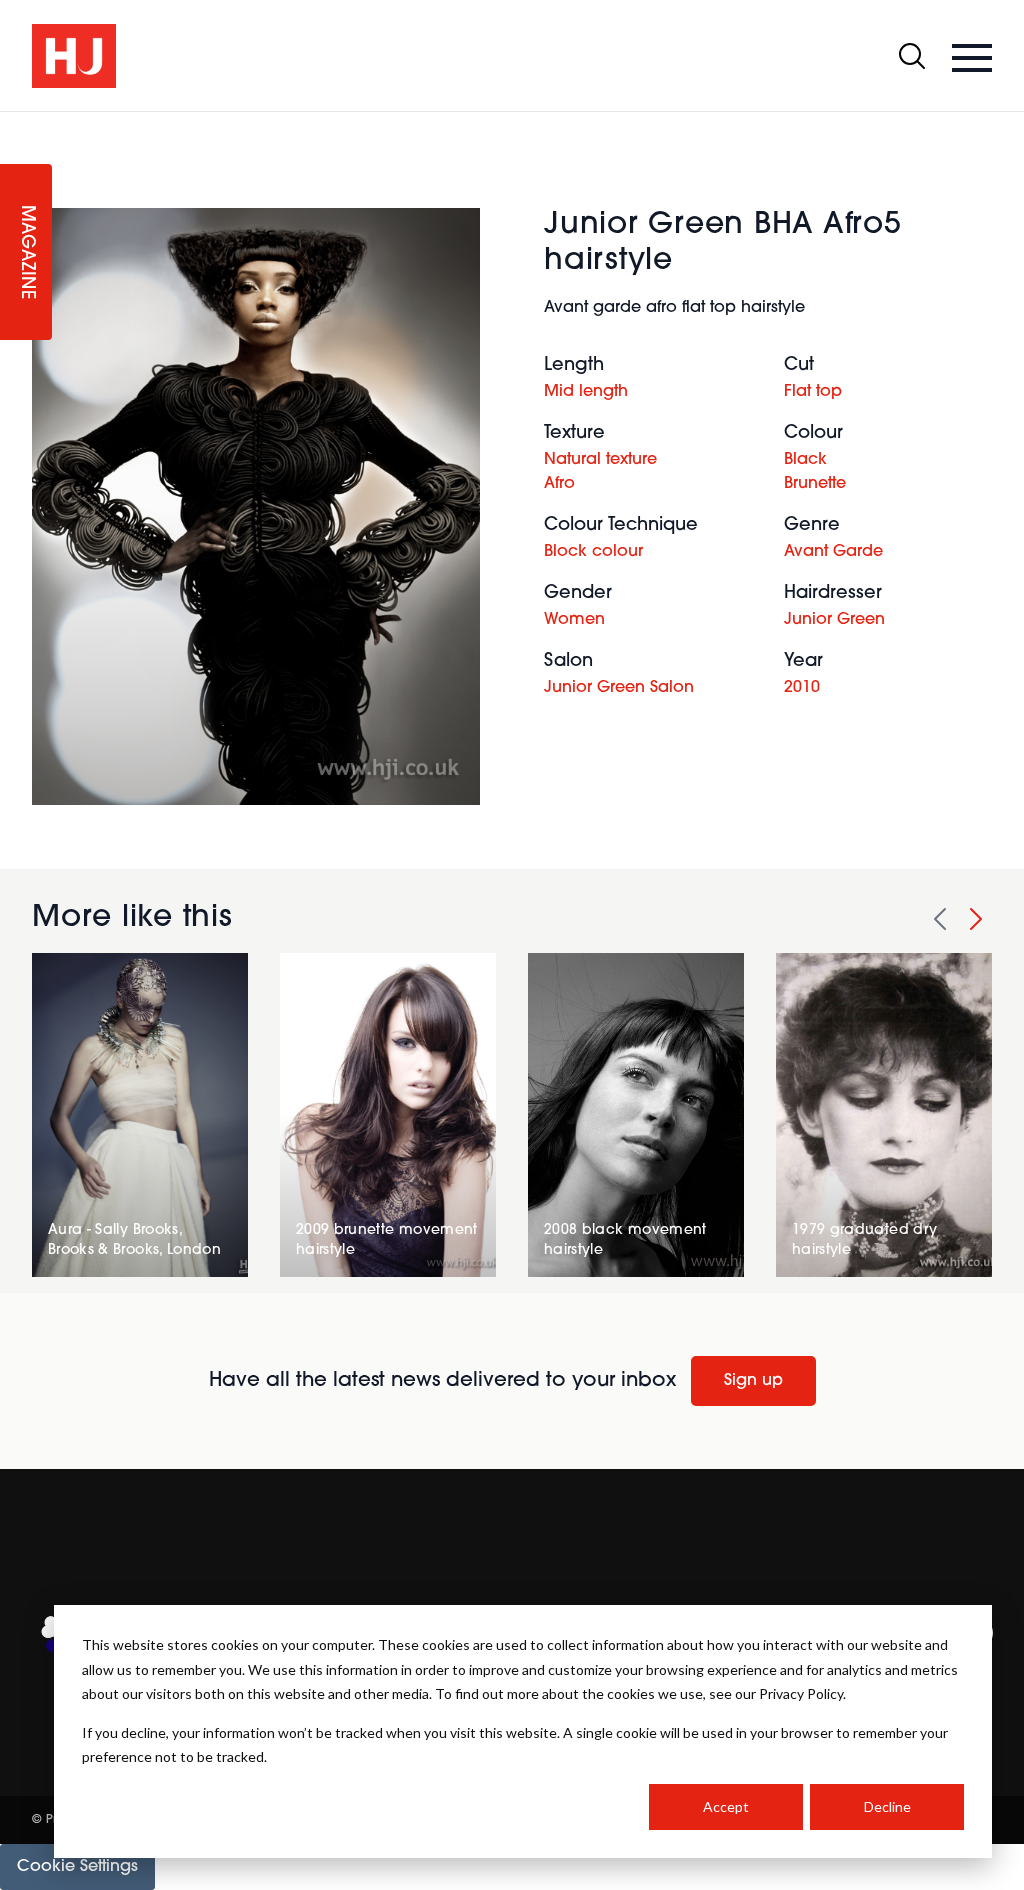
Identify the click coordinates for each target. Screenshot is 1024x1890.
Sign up (753, 1381)
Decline (887, 1806)
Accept (726, 1806)
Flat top (813, 392)
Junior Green (834, 620)
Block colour (593, 552)
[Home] (74, 56)
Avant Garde (833, 552)
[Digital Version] (16, 124)
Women (574, 620)
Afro (559, 484)
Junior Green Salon (619, 688)
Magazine (26, 252)
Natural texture (600, 460)
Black (805, 460)
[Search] (912, 56)
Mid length (586, 392)
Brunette (815, 484)
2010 (802, 688)
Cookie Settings (77, 1867)
